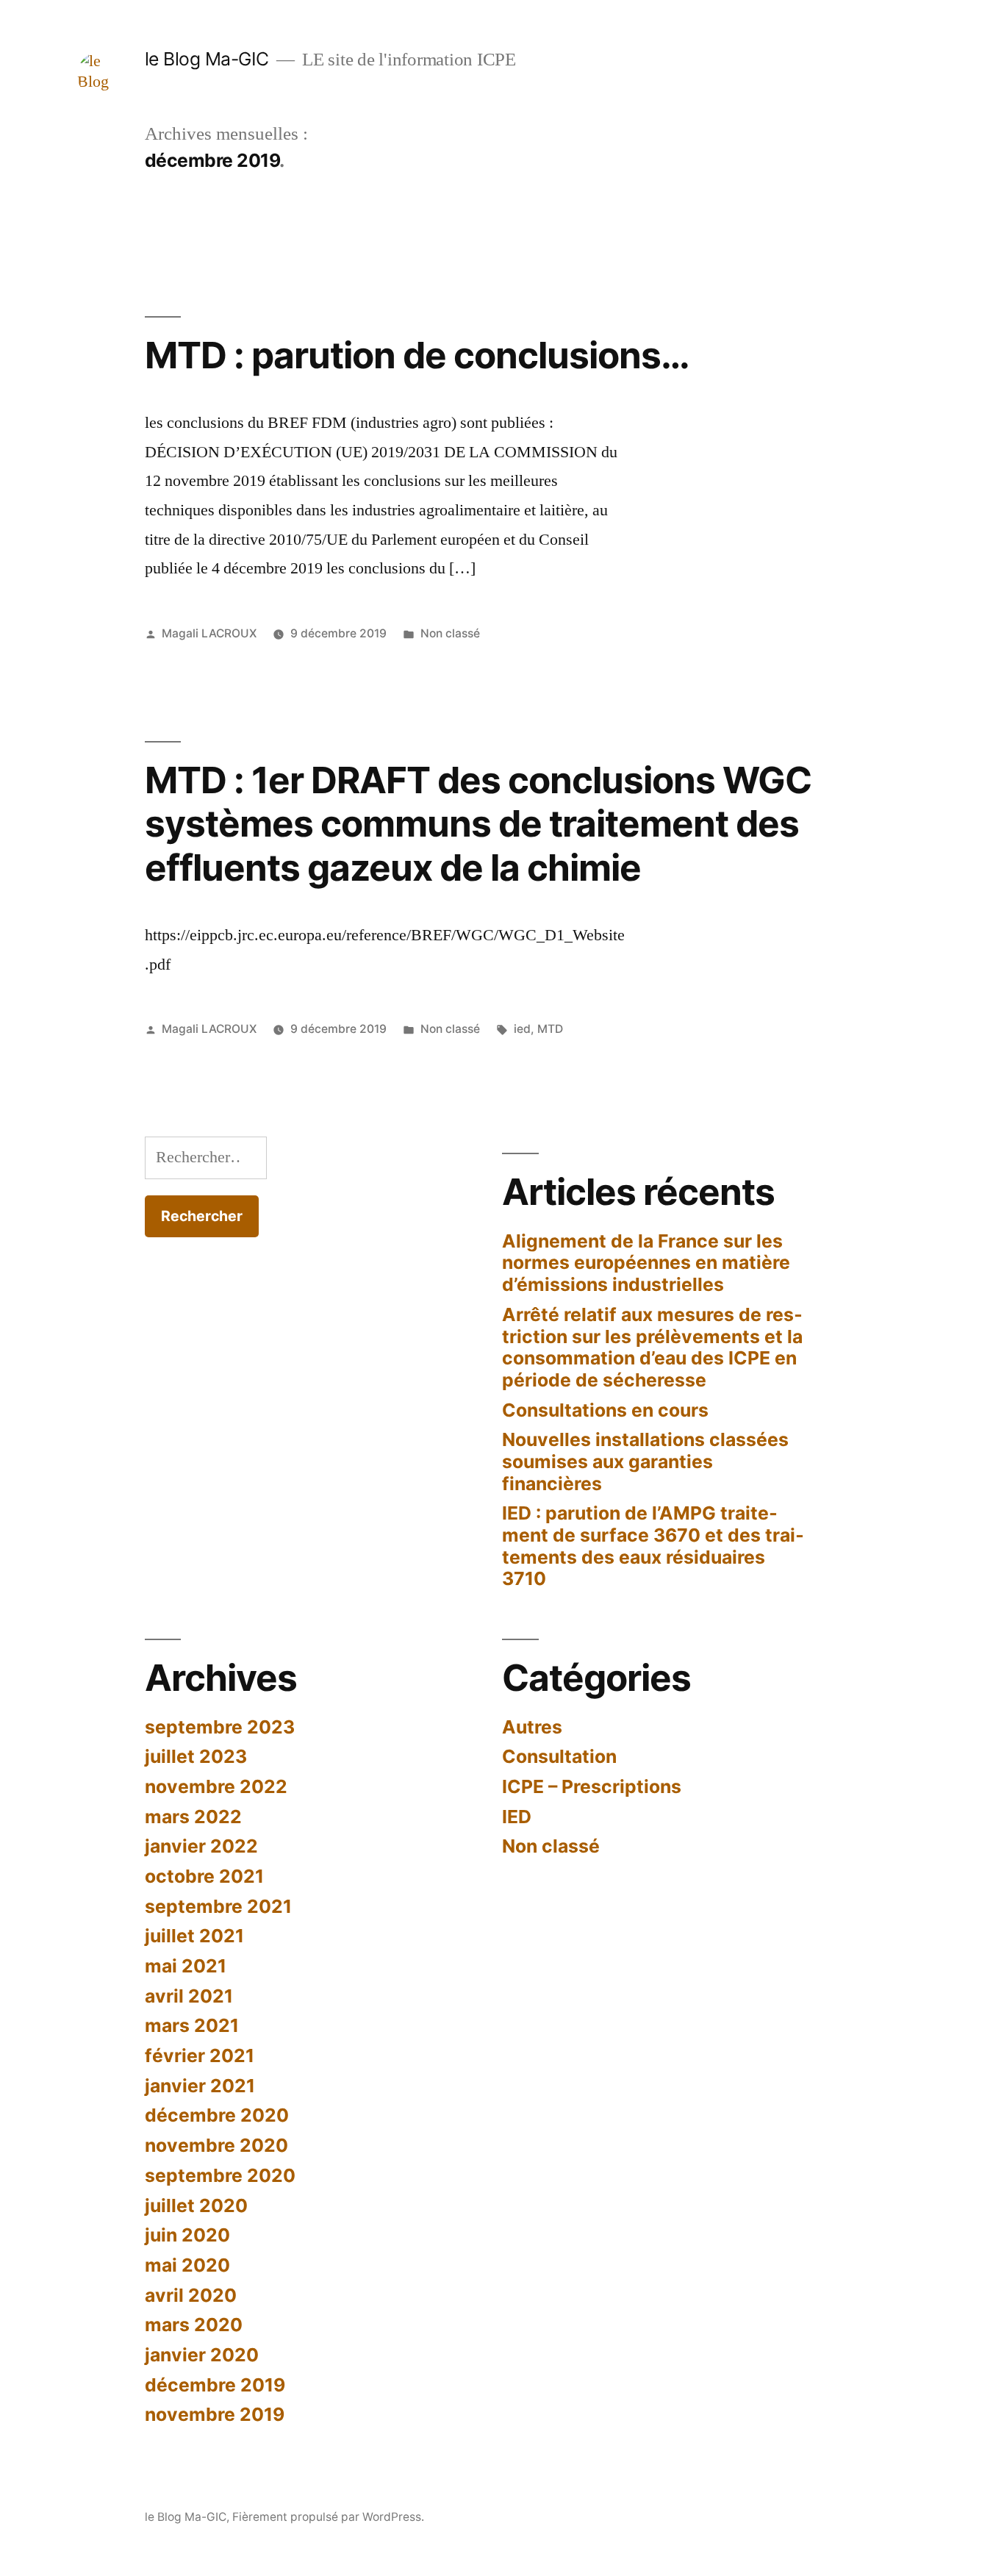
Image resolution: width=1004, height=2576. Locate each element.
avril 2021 (189, 1996)
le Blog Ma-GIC (207, 59)
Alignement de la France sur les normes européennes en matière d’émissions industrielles (646, 1263)
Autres (532, 1727)
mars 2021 (192, 2025)
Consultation (559, 1756)
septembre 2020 (220, 2175)
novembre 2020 (216, 2145)
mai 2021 (186, 1966)
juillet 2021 (194, 1936)
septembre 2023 (220, 1727)
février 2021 (200, 2056)
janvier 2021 (200, 2086)
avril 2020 (191, 2295)
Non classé (450, 633)
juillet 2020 (196, 2205)
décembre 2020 (217, 2115)
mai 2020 (187, 2265)
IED (517, 1817)
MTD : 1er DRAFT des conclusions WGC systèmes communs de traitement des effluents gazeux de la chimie (478, 824)
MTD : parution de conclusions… (417, 355)
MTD (550, 1029)
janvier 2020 (202, 2355)
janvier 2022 (201, 1846)
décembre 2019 (215, 2385)
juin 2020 (187, 2235)
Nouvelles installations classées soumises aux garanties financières (645, 1461)
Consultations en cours (605, 1410)
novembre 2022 (216, 1786)
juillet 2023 (196, 1756)
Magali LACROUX (209, 633)
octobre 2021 (204, 1876)
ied (522, 1029)
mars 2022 (193, 1817)
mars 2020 (194, 2325)
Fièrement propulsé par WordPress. (328, 2517)
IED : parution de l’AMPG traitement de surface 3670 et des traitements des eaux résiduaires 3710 (653, 1546)
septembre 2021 (218, 1906)
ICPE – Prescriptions (592, 1786)
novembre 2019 (215, 2414)
